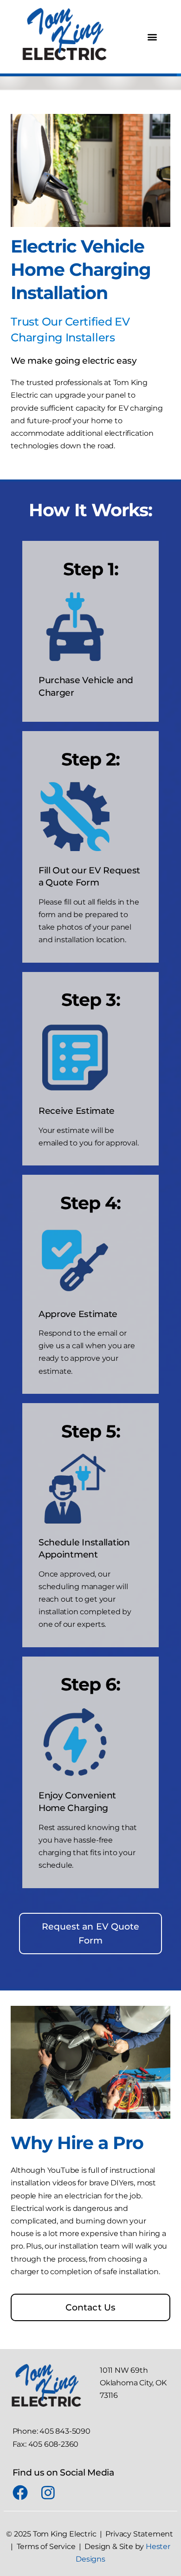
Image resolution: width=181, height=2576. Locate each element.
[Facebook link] (23, 2493)
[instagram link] (52, 2493)
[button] (152, 37)
